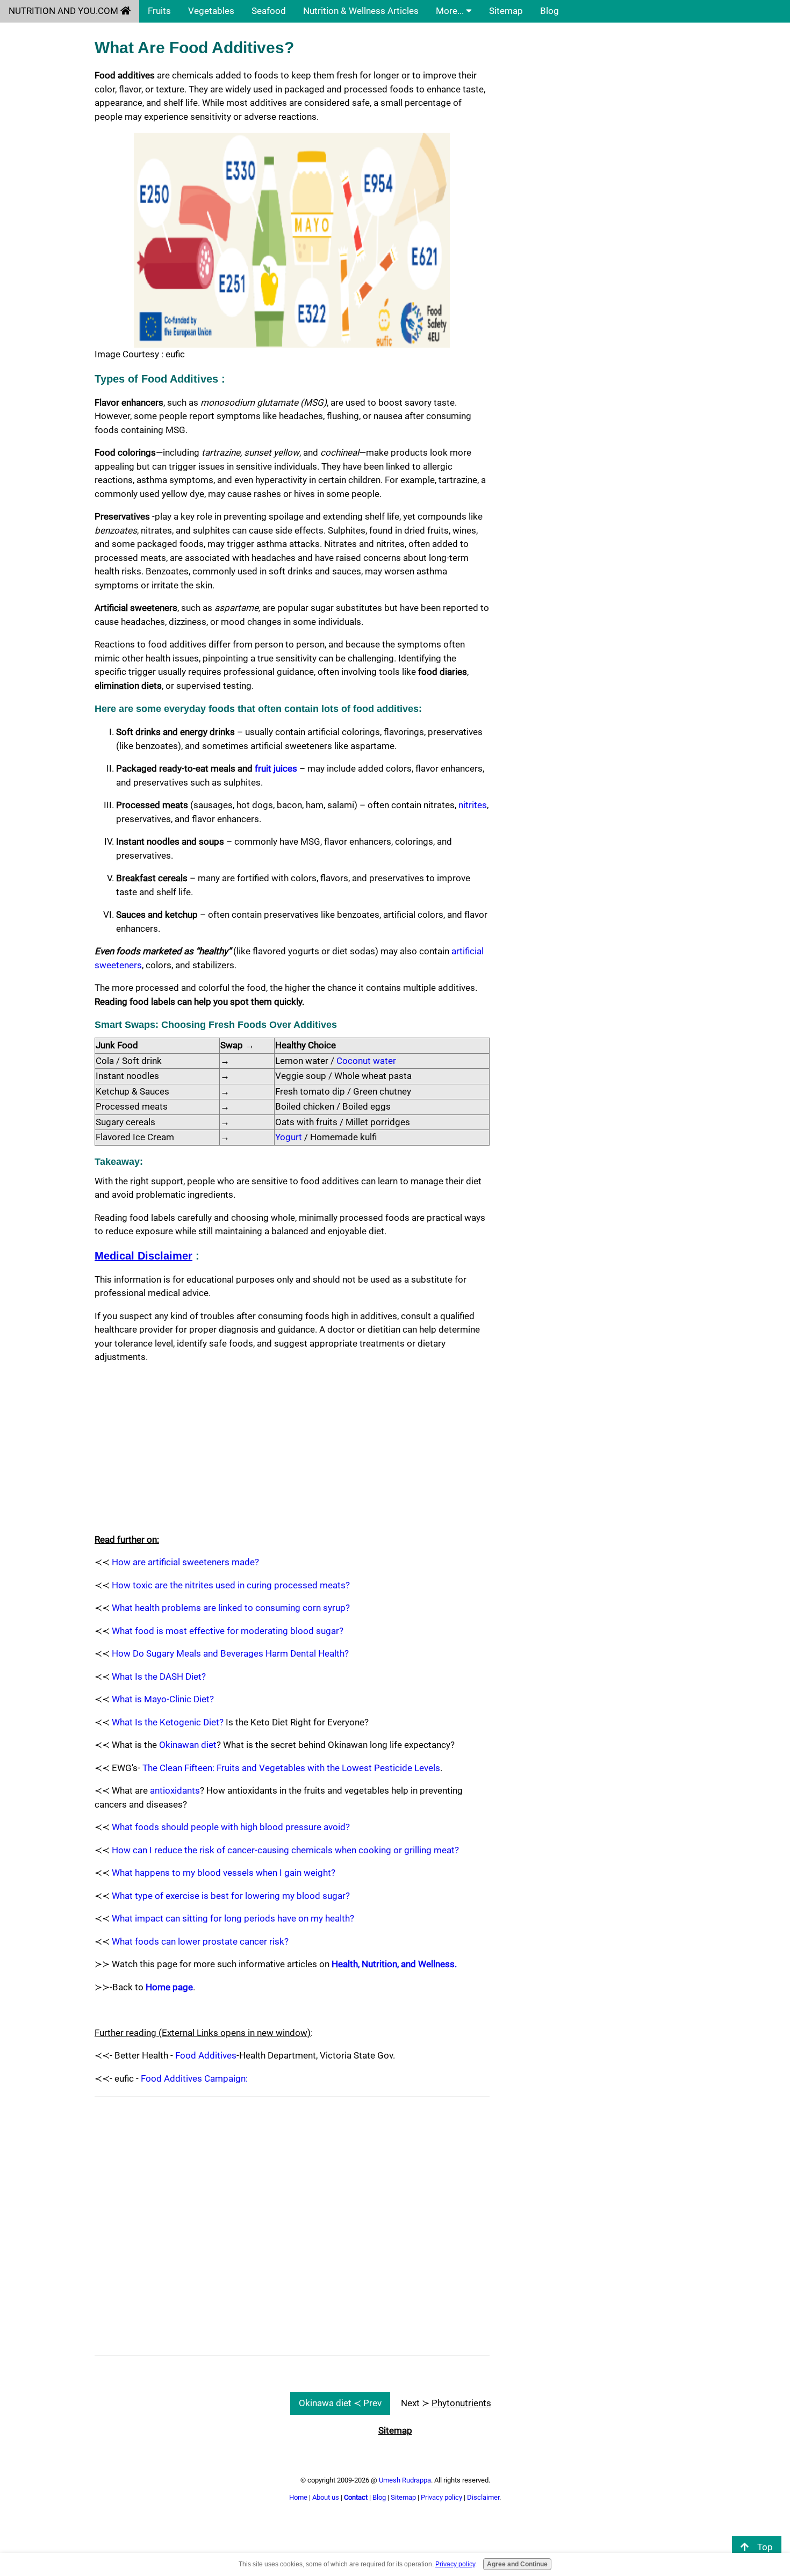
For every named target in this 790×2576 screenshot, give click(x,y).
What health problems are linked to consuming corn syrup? (231, 1608)
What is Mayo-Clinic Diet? (163, 1699)
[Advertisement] (292, 1449)
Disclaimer (483, 2497)
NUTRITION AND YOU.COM (64, 11)
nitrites (473, 805)
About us (326, 2497)
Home (298, 2497)
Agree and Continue (517, 2565)
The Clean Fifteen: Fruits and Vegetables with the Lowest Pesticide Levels (291, 1768)
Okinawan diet (188, 1745)
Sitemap (506, 11)
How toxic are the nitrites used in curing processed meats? (231, 1585)
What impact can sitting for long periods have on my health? (233, 1918)
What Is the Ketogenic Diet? (168, 1722)
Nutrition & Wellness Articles (361, 11)
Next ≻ (446, 2403)
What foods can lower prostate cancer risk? (200, 1941)
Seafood (269, 11)
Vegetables (211, 11)
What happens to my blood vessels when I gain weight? (224, 1873)
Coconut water (366, 1061)
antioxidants (175, 1790)
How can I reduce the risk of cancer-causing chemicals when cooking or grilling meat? (285, 1850)
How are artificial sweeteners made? (185, 1562)
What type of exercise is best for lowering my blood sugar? (231, 1896)
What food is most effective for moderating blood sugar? (228, 1631)
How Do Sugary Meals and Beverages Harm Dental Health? (230, 1653)
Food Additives (206, 2055)
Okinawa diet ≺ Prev (340, 2403)
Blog (550, 11)
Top (765, 2547)
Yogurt (289, 1137)
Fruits (159, 11)
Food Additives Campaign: (194, 2078)
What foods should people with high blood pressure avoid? (231, 1827)
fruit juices (276, 768)
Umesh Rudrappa (405, 2480)
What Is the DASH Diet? (159, 1676)
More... (451, 11)
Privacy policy (441, 2497)
